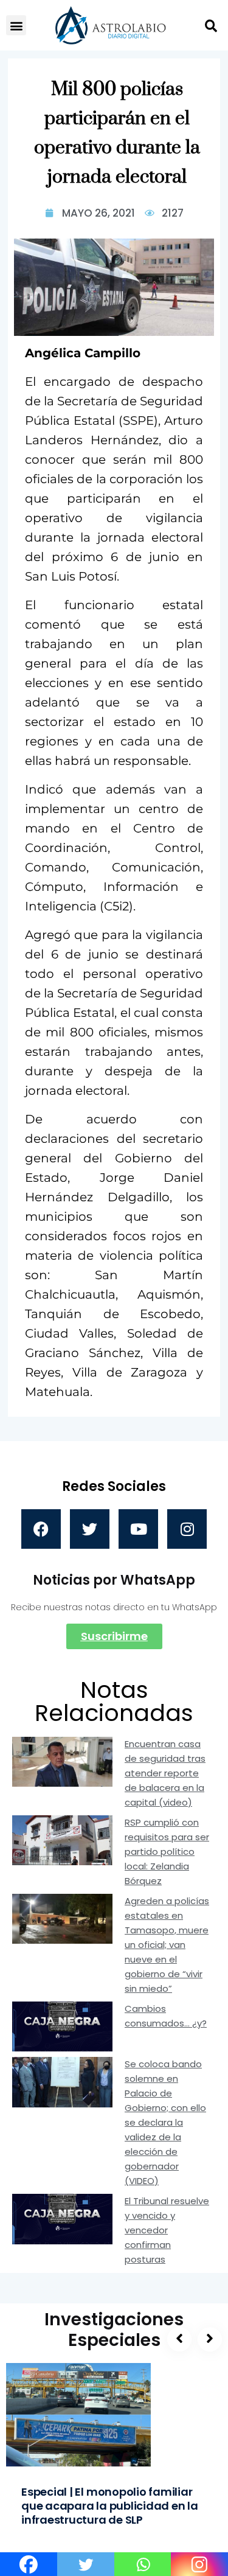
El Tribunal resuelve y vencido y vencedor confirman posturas (167, 2230)
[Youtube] (138, 1529)
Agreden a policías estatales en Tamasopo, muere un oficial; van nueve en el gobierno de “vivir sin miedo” (167, 1945)
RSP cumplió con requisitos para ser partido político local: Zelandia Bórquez (167, 1852)
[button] (16, 25)
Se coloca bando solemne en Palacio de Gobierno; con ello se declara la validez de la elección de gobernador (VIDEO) (165, 2122)
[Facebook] (41, 1529)
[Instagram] (187, 1529)
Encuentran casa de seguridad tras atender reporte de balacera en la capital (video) (165, 1773)
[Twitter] (90, 1529)
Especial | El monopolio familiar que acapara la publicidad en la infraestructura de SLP (110, 2506)
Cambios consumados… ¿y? (166, 2016)
